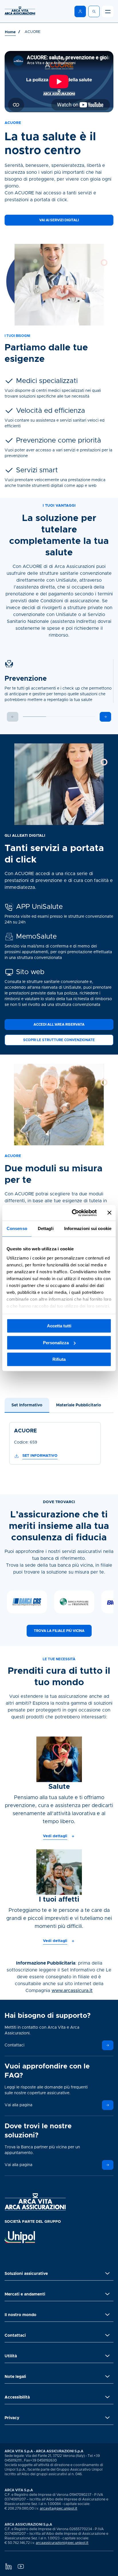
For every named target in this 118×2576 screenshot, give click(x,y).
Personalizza (56, 1343)
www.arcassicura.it (72, 1991)
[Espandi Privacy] (107, 2418)
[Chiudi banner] (109, 1213)
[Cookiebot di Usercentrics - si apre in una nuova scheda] (73, 1213)
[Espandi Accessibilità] (107, 2397)
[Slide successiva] (105, 717)
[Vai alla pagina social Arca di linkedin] (8, 2566)
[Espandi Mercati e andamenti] (107, 2294)
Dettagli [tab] (46, 1228)
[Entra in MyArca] (80, 11)
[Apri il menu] (108, 11)
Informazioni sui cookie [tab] (88, 1228)
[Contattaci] (108, 2045)
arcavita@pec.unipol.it (59, 2508)
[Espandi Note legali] (107, 2376)
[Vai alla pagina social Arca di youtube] (21, 2566)
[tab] (27, 1405)
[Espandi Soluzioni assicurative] (107, 2273)
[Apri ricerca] (94, 11)
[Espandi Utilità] (107, 2356)
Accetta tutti (59, 1326)
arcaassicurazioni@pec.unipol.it (62, 2543)
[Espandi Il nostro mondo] (107, 2315)
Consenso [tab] (17, 1228)
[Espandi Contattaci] (107, 2335)
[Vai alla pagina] (108, 2105)
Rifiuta (59, 1359)
